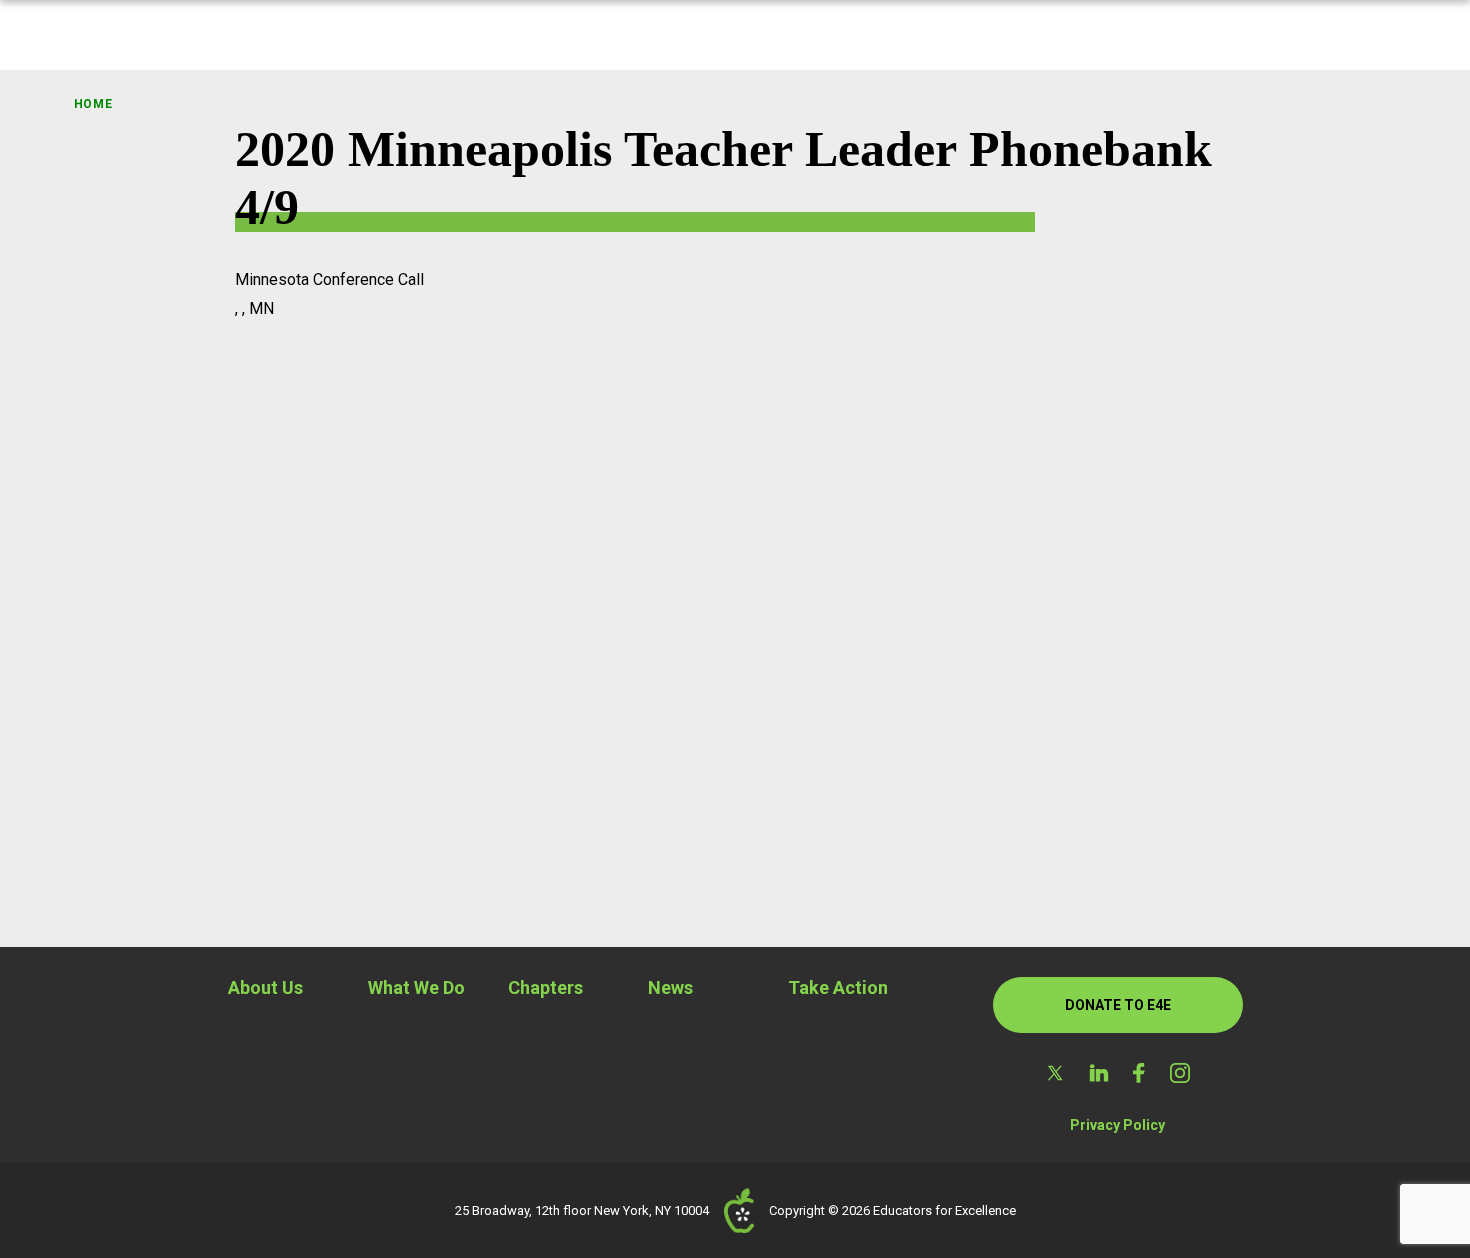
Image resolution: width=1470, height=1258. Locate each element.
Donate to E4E (1118, 1005)
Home (93, 104)
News (670, 987)
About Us (265, 987)
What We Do (416, 987)
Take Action (838, 987)
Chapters (545, 987)
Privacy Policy (1117, 1125)
